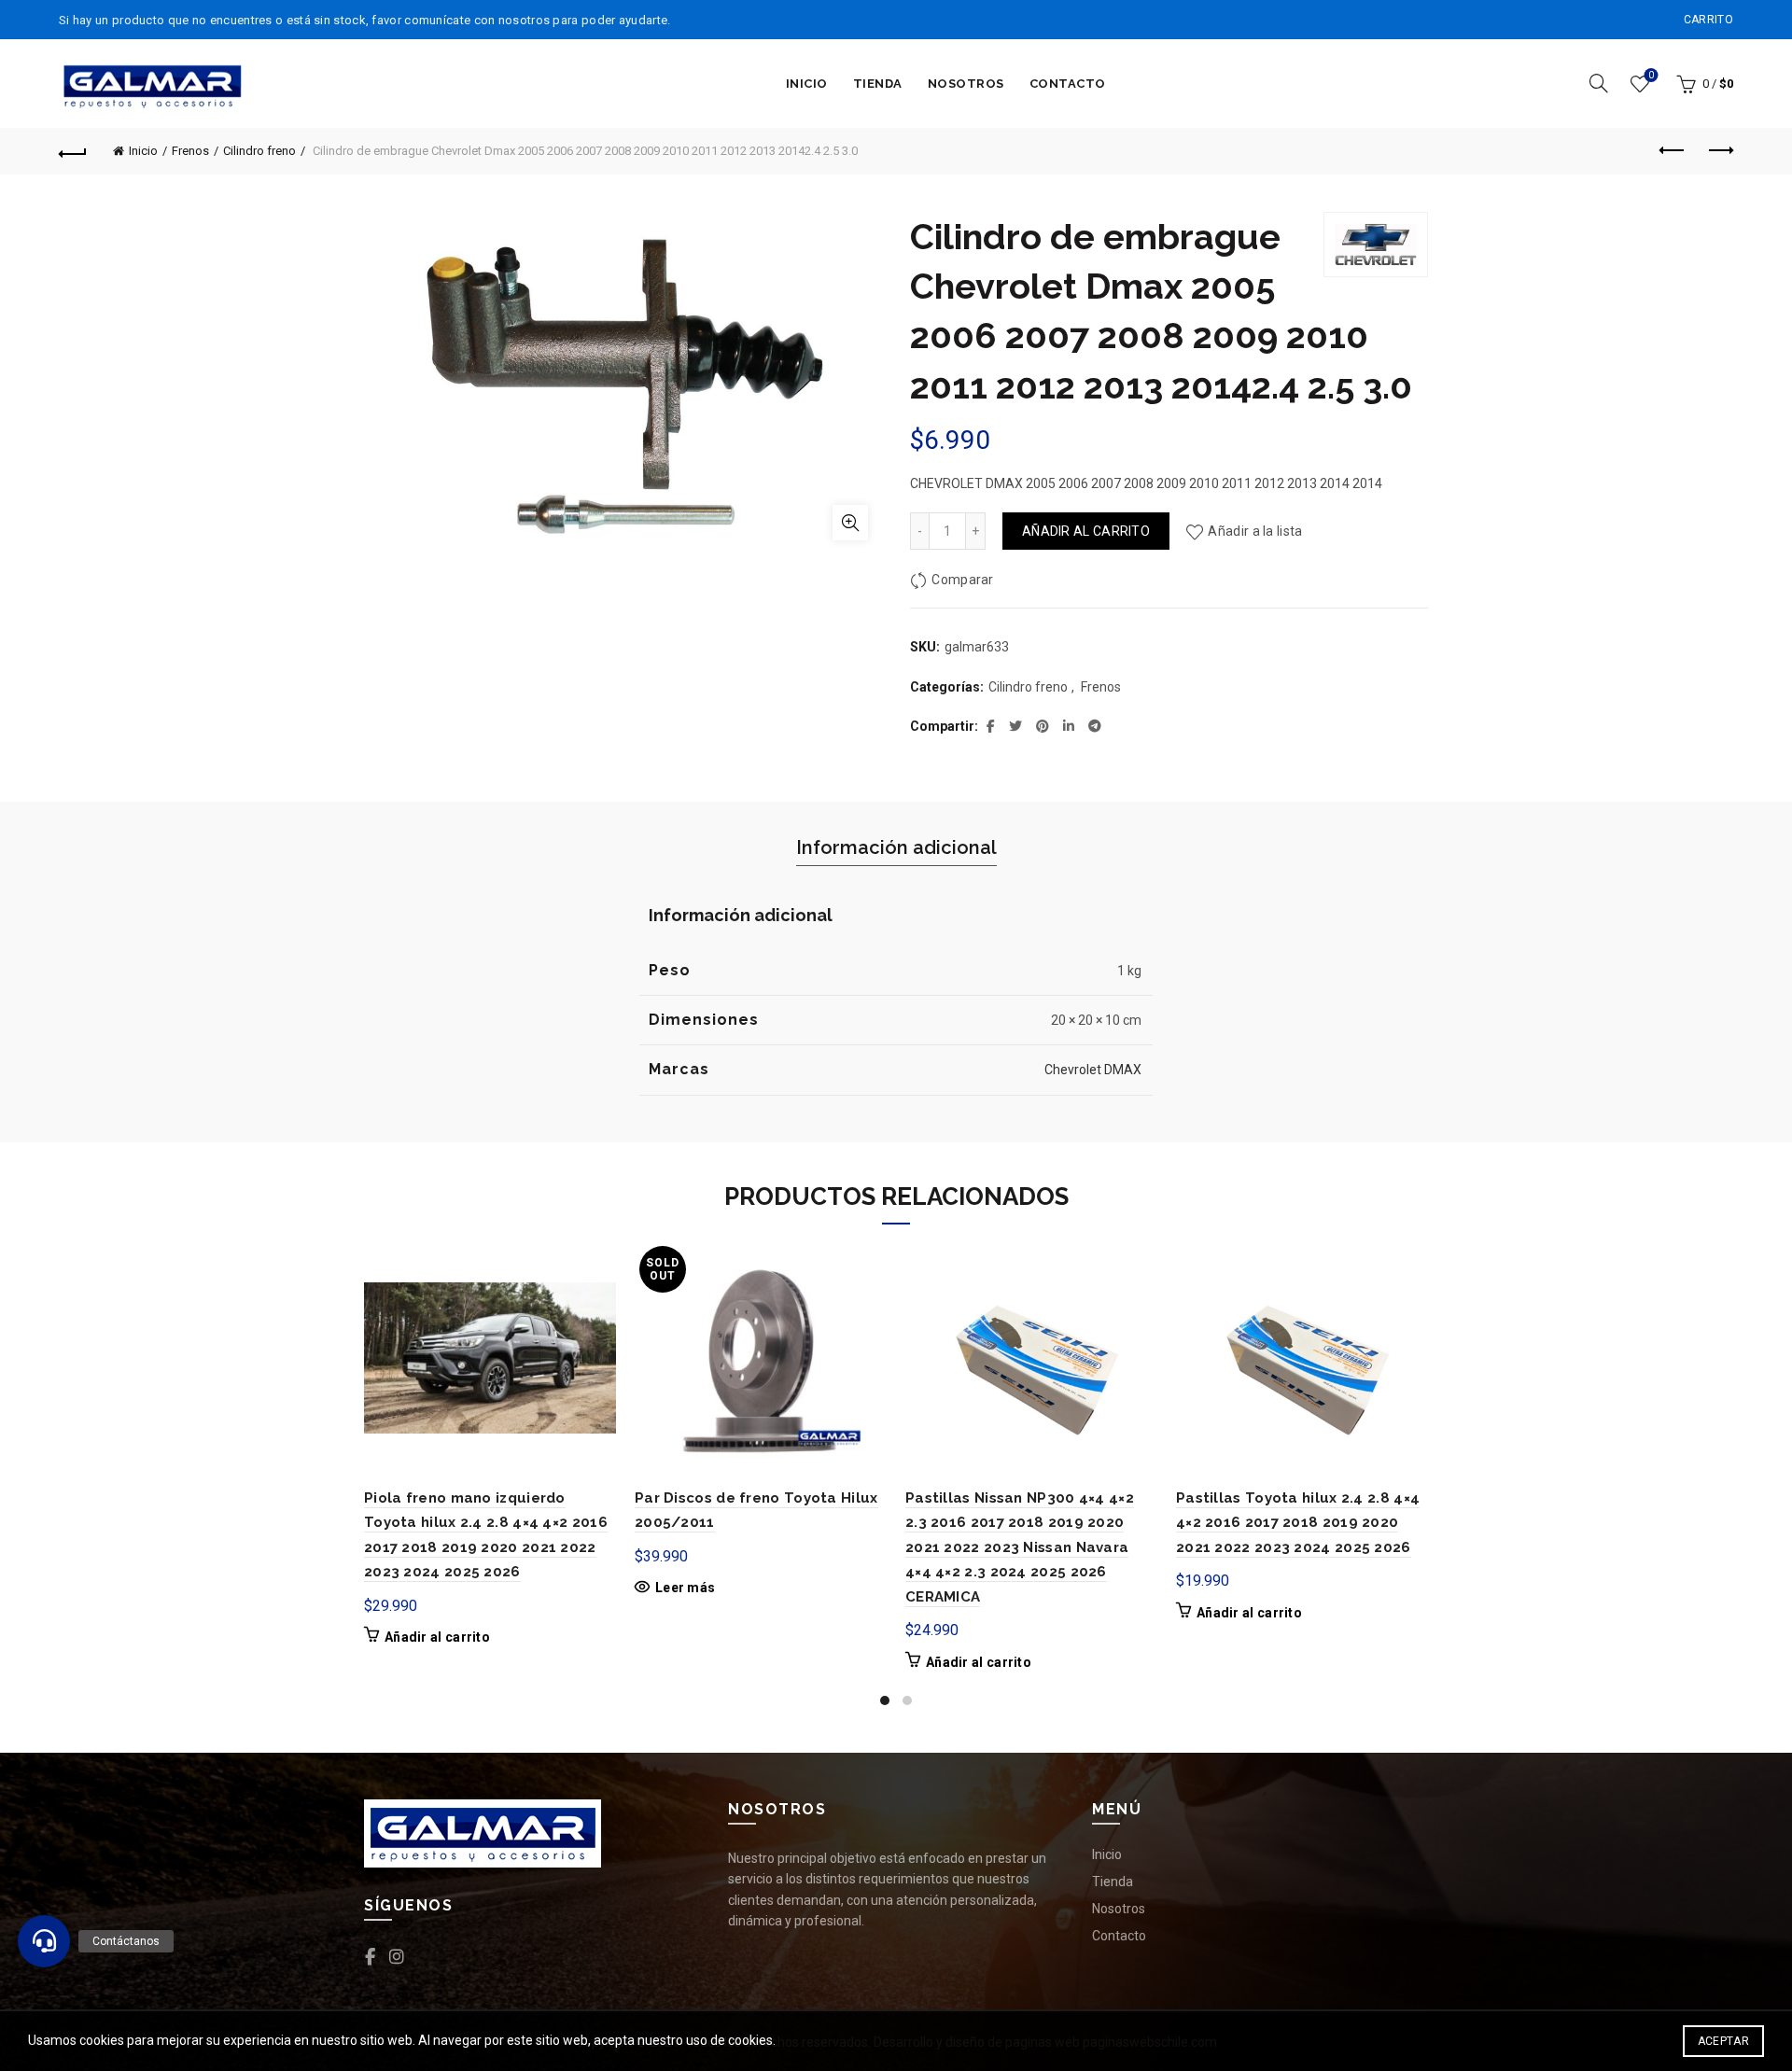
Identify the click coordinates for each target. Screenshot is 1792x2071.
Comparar (962, 580)
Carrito (1708, 20)
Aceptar (1723, 2041)
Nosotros (966, 84)
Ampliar (850, 523)
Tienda (878, 84)
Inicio (807, 84)
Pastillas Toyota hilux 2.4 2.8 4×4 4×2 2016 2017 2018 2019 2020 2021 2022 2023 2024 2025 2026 (1298, 1523)
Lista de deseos (1651, 75)
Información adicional (896, 847)
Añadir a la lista (1255, 531)
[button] (44, 1941)
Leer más (685, 1588)
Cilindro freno (259, 151)
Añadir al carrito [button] (437, 1637)
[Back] (73, 151)
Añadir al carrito (1086, 531)
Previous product (1673, 151)
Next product (1719, 151)
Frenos (190, 151)
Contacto (1068, 84)
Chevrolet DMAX (1093, 1070)
